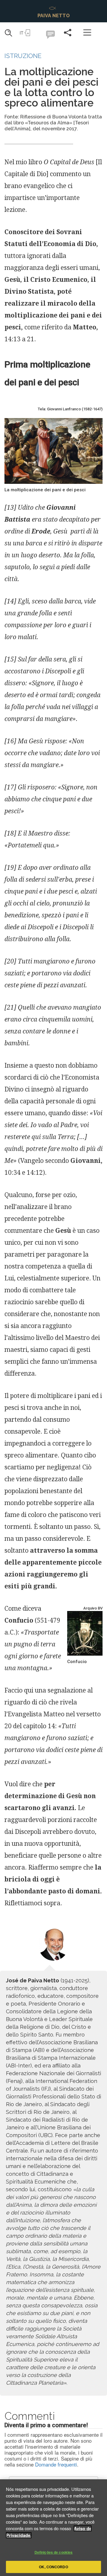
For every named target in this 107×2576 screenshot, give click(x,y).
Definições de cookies (54, 2552)
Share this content (68, 32)
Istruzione (23, 56)
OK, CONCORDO (53, 2567)
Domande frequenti (56, 2464)
